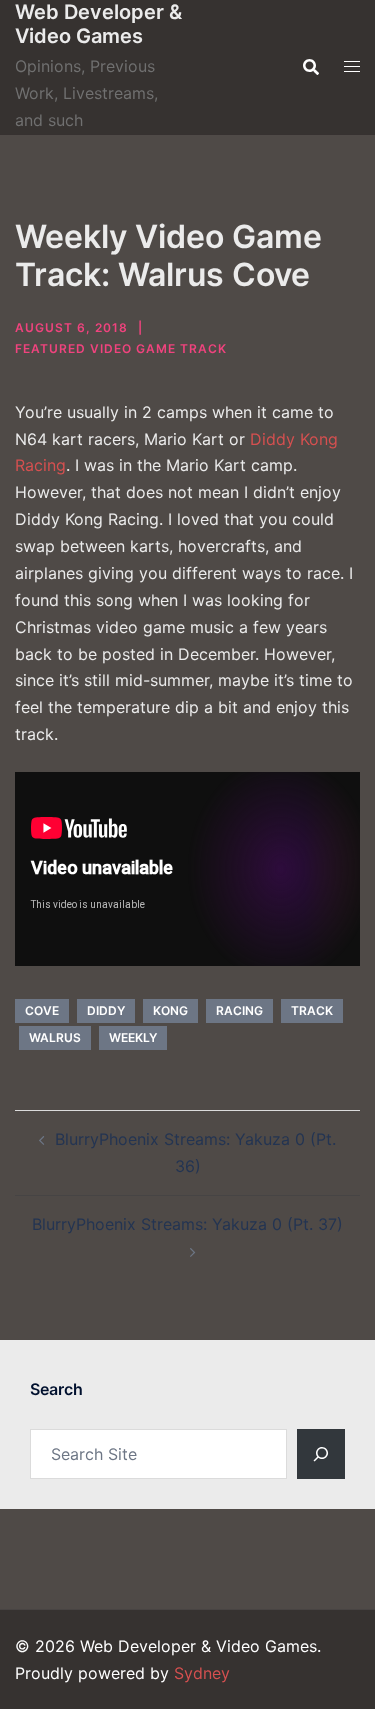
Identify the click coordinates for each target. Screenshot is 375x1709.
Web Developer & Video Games (98, 24)
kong (170, 1010)
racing (239, 1010)
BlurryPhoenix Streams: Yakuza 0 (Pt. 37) (187, 1224)
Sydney (202, 1673)
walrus (55, 1037)
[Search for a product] (311, 67)
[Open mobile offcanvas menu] (352, 66)
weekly (133, 1037)
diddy (106, 1010)
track (312, 1010)
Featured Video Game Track (121, 348)
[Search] (321, 1454)
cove (42, 1010)
